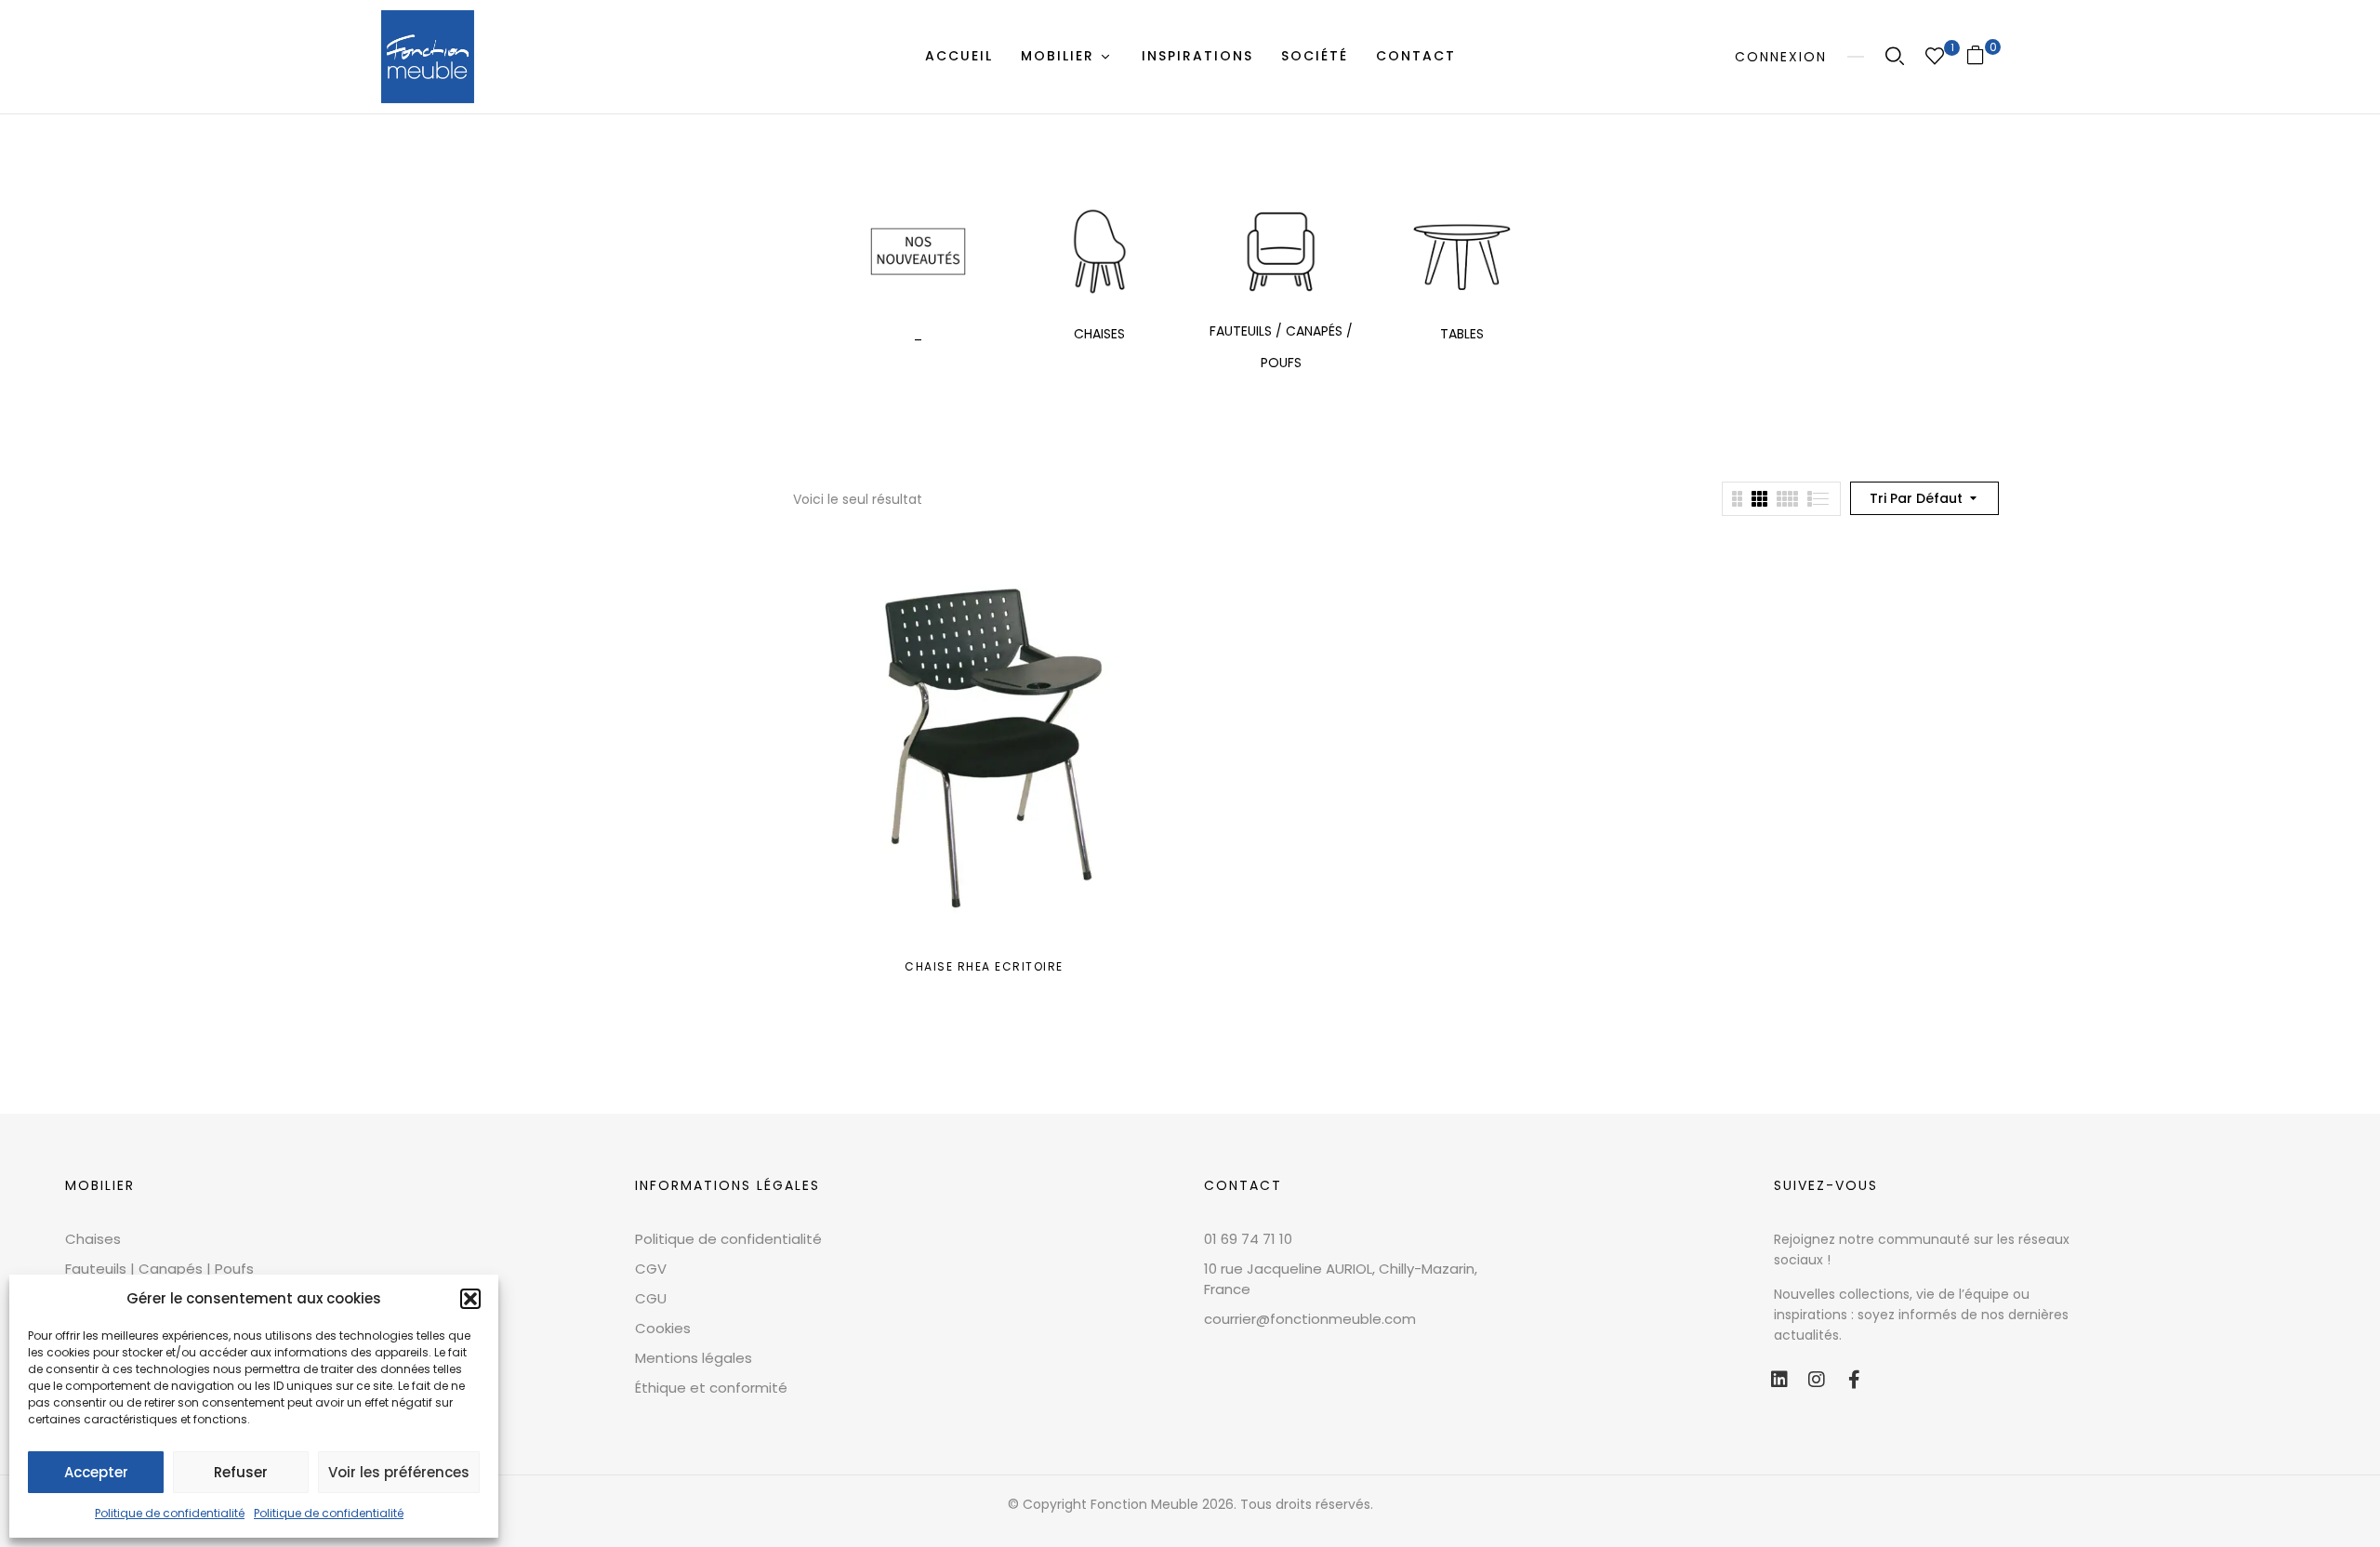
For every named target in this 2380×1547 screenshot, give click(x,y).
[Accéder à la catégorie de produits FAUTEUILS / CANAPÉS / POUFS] (1281, 251)
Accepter (96, 1472)
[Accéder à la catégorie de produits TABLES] (1462, 251)
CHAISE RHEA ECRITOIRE (984, 966)
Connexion (1781, 57)
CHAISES (1099, 334)
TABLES (1462, 334)
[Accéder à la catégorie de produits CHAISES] (1099, 251)
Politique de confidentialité (170, 1513)
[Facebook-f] (1854, 1380)
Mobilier (100, 1185)
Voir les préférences (399, 1472)
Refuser (241, 1472)
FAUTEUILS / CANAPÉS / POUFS (1281, 347)
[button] (470, 1299)
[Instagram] (1817, 1380)
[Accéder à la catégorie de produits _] (918, 251)
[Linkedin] (1779, 1380)
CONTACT (1243, 1185)
